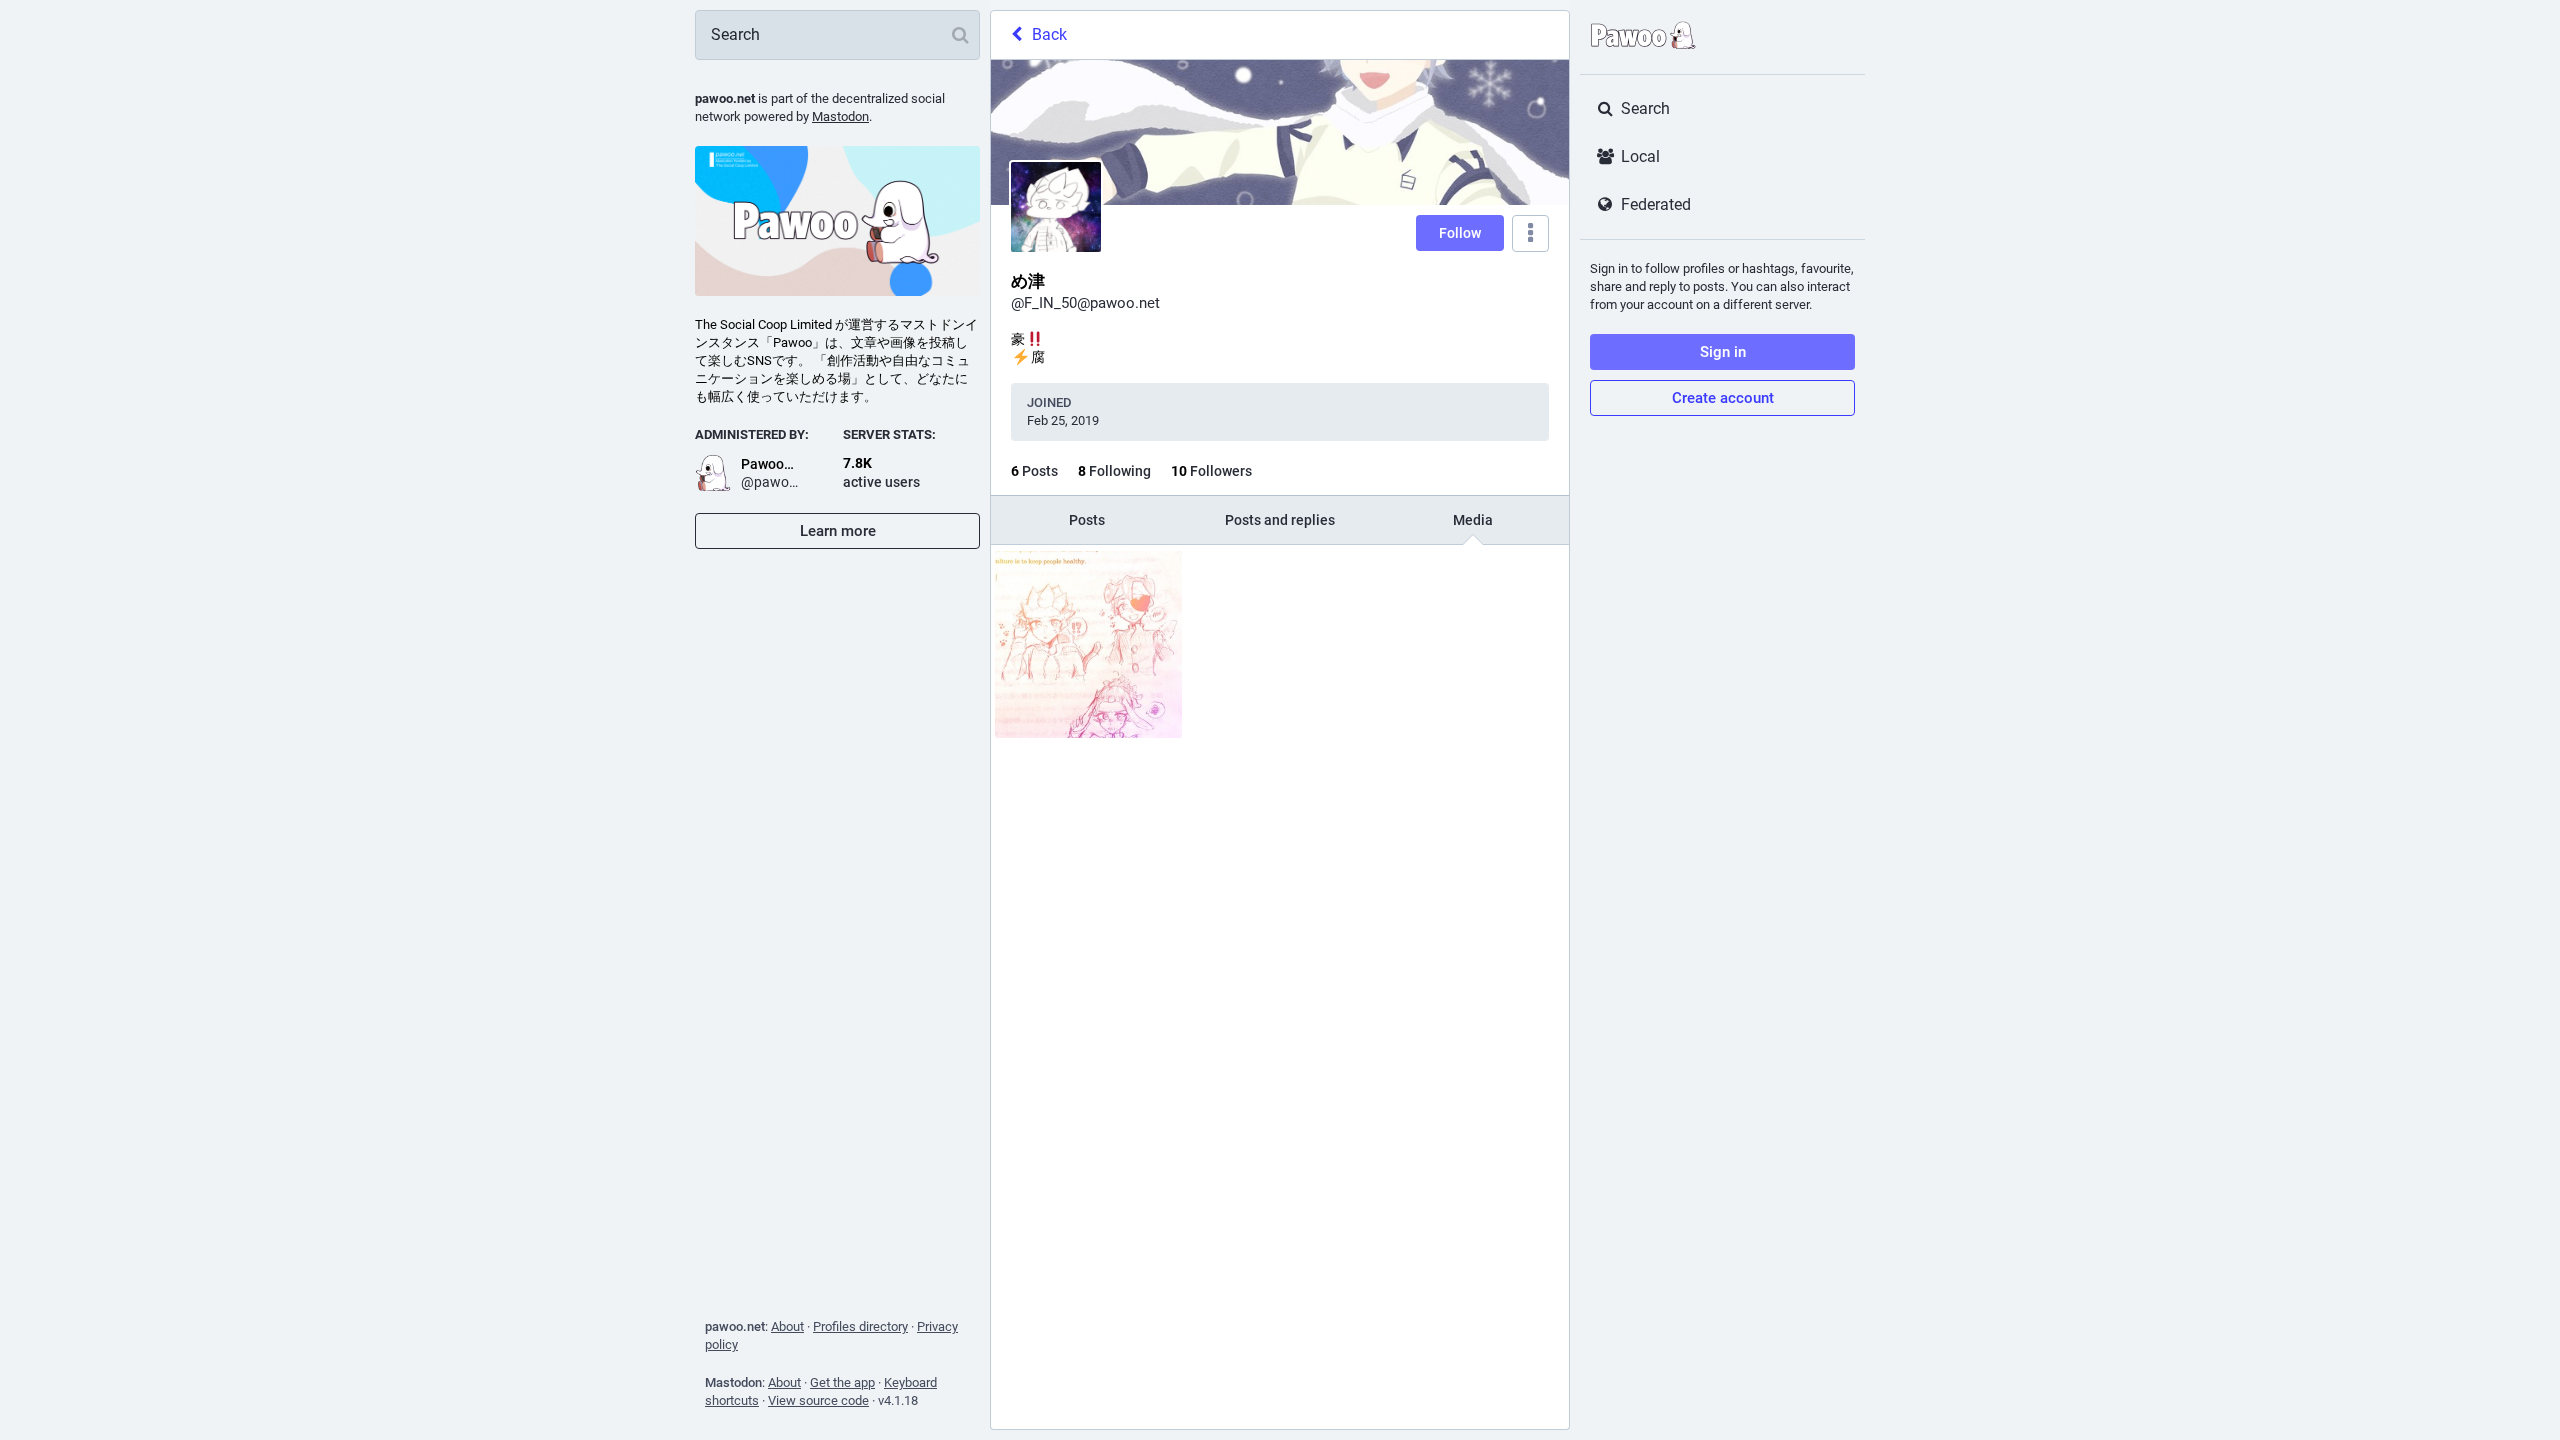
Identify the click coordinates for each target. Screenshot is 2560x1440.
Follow (1460, 233)
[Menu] (1530, 233)
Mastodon (840, 116)
